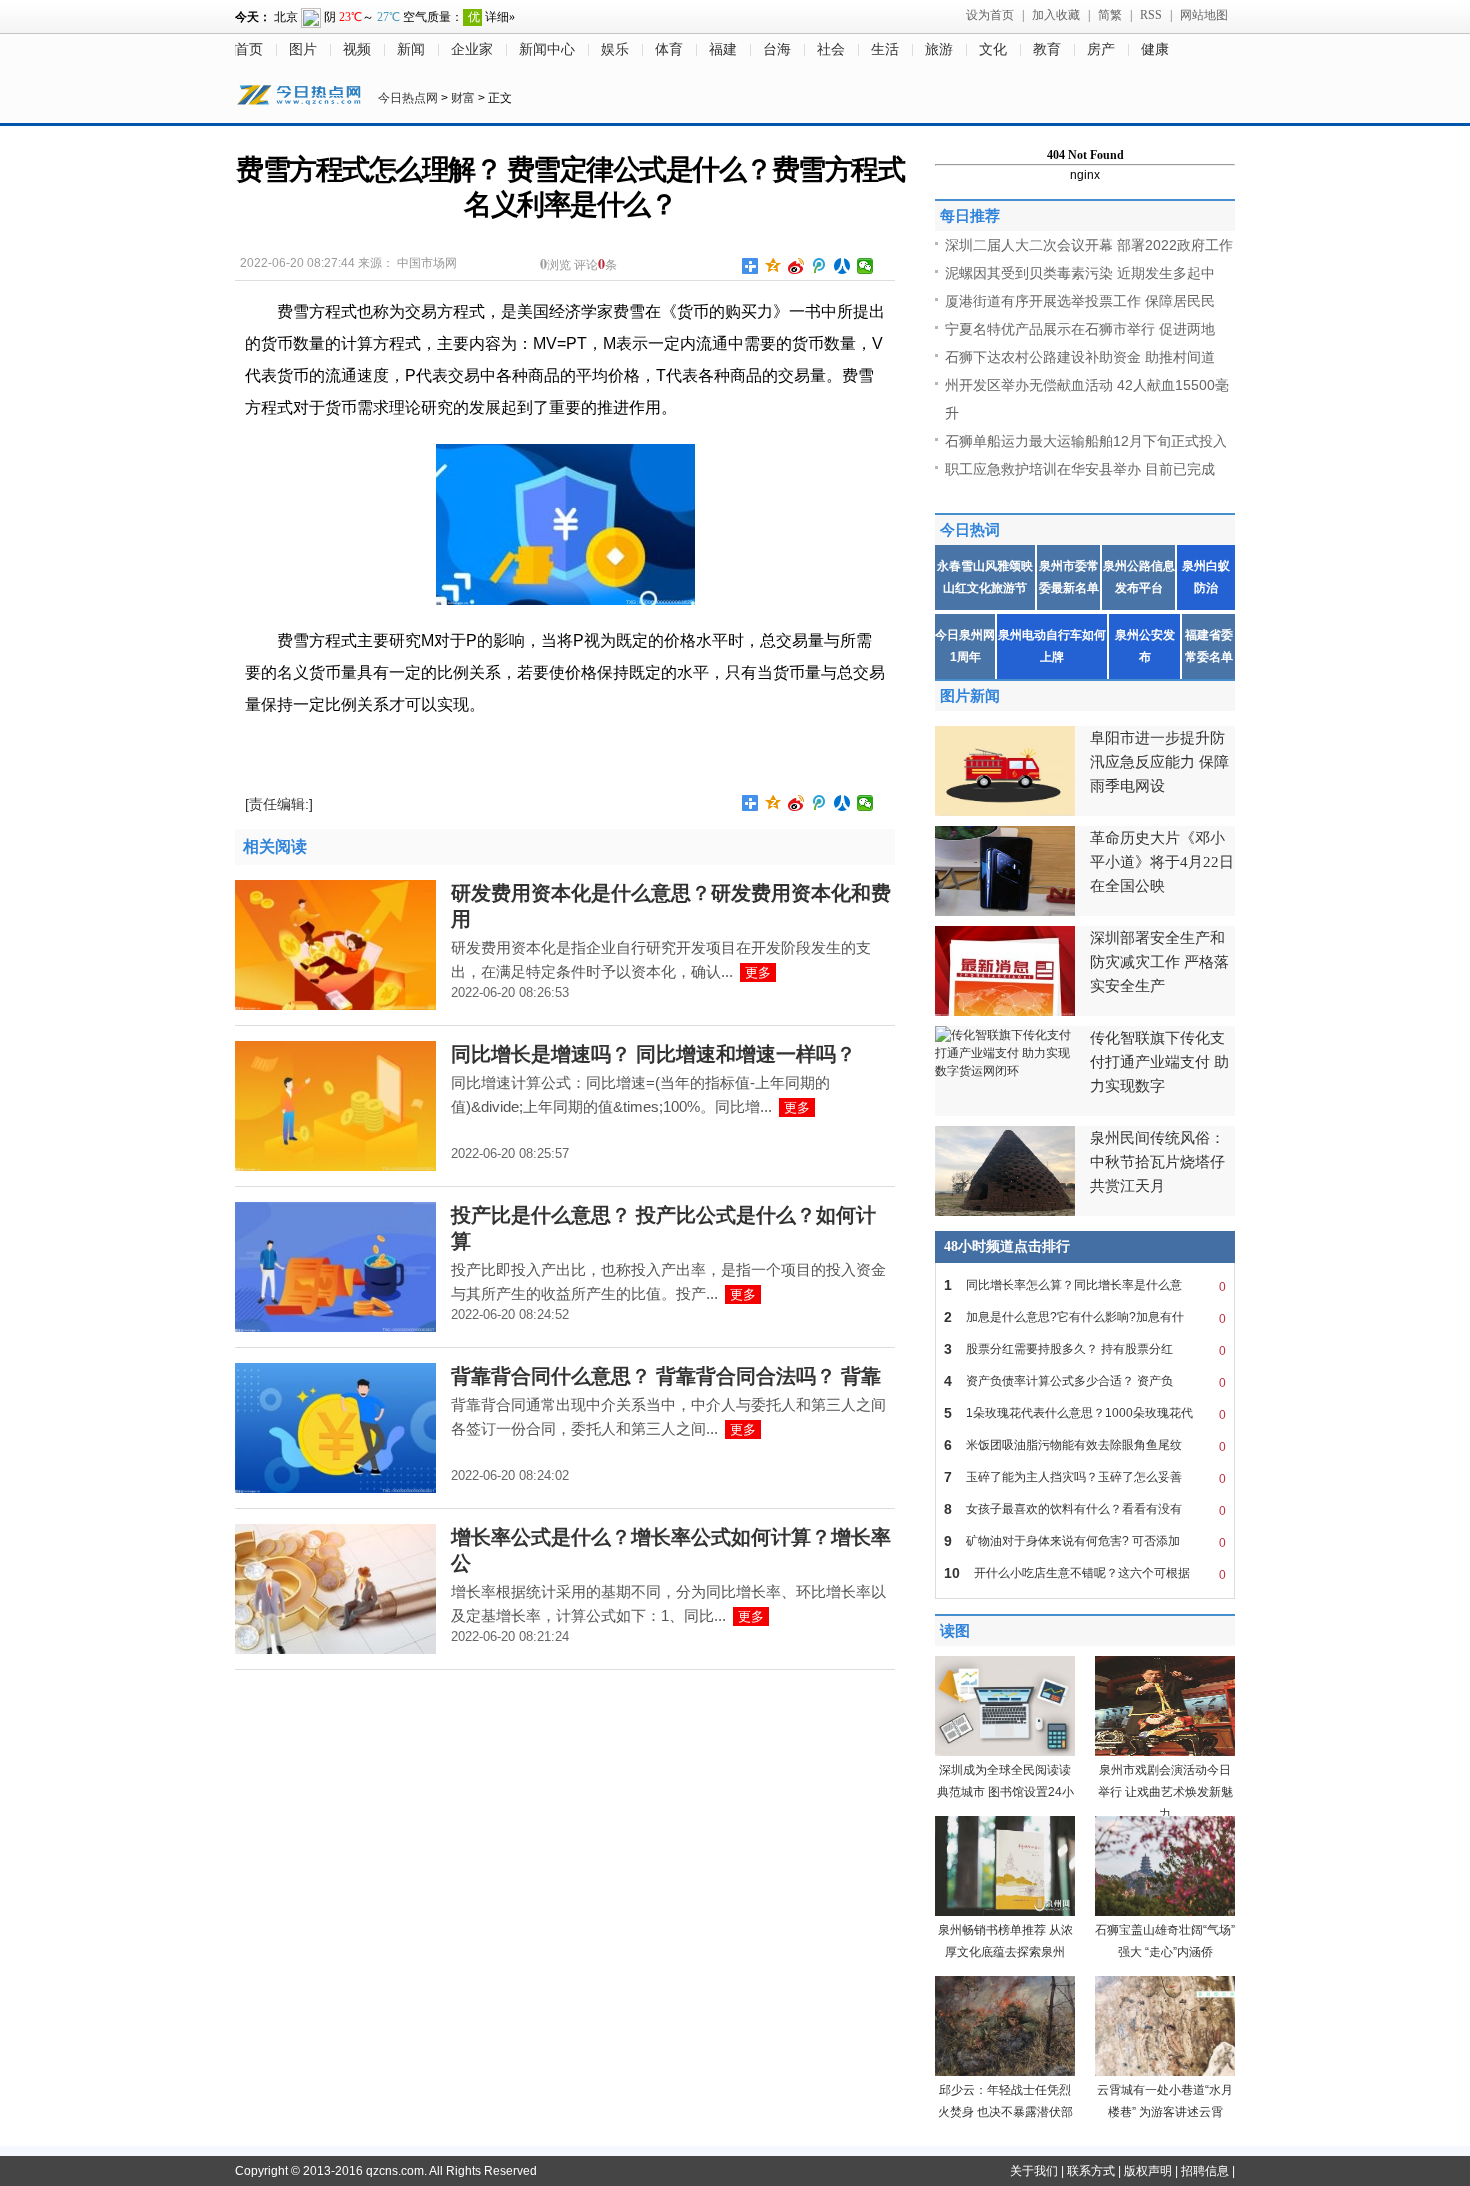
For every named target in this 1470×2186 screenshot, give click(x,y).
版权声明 (1148, 2171)
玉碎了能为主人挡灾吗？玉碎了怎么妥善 (1085, 1477)
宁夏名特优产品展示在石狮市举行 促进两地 (1080, 329)
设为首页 (990, 15)
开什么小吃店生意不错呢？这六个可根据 (1085, 1573)
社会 (831, 49)
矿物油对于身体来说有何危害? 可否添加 (1085, 1541)
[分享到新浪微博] (796, 266)
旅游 (939, 49)
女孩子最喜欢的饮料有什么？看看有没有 (1085, 1509)
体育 (669, 49)
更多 (758, 972)
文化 (993, 49)
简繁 (1110, 15)
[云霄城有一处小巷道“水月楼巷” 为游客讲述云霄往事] (1165, 2072)
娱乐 (615, 49)
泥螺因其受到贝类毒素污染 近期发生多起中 (1080, 273)
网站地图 (1204, 15)
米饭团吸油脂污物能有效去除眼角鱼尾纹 (1085, 1445)
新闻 (411, 49)
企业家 (472, 49)
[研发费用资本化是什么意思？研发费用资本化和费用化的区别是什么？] (335, 1006)
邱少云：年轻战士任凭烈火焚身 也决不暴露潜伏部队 (1005, 2112)
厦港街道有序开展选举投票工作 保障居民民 (1080, 301)
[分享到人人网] (842, 266)
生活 (885, 49)
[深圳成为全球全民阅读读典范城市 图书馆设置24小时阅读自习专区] (1005, 1752)
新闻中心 (547, 49)
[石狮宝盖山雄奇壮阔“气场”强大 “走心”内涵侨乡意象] (1165, 1912)
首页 (249, 49)
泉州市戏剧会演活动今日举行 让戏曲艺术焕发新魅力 (1165, 1792)
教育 (1047, 49)
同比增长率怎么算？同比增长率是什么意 (1085, 1285)
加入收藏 (1056, 15)
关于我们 (1034, 2171)
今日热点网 (408, 98)
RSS (1151, 15)
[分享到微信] (865, 266)
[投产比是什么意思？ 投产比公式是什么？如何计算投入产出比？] (335, 1328)
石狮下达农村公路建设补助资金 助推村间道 (1080, 357)
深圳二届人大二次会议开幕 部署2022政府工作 (1089, 245)
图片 (303, 49)
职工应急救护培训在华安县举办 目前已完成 (1080, 469)
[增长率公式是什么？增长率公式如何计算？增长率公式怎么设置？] (335, 1650)
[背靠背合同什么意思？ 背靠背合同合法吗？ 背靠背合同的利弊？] (335, 1489)
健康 (1155, 49)
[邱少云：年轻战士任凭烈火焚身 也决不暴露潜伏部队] (1005, 2072)
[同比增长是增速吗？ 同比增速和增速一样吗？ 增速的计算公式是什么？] (335, 1167)
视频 (357, 49)
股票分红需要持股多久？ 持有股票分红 (1085, 1349)
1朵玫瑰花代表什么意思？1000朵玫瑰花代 (1085, 1413)
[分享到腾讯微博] (819, 266)
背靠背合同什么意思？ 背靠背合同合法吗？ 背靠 (666, 1376)
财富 (463, 98)
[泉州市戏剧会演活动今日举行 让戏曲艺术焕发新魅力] (1165, 1752)
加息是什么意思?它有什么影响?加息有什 (1085, 1317)
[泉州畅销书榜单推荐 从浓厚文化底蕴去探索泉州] (1005, 1912)
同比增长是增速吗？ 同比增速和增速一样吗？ (653, 1054)
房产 (1101, 49)
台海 (777, 49)
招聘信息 (1205, 2171)
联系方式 (1091, 2171)
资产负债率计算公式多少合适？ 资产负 (1085, 1381)
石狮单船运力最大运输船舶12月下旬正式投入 (1086, 441)
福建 (723, 49)
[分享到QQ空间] (773, 266)
